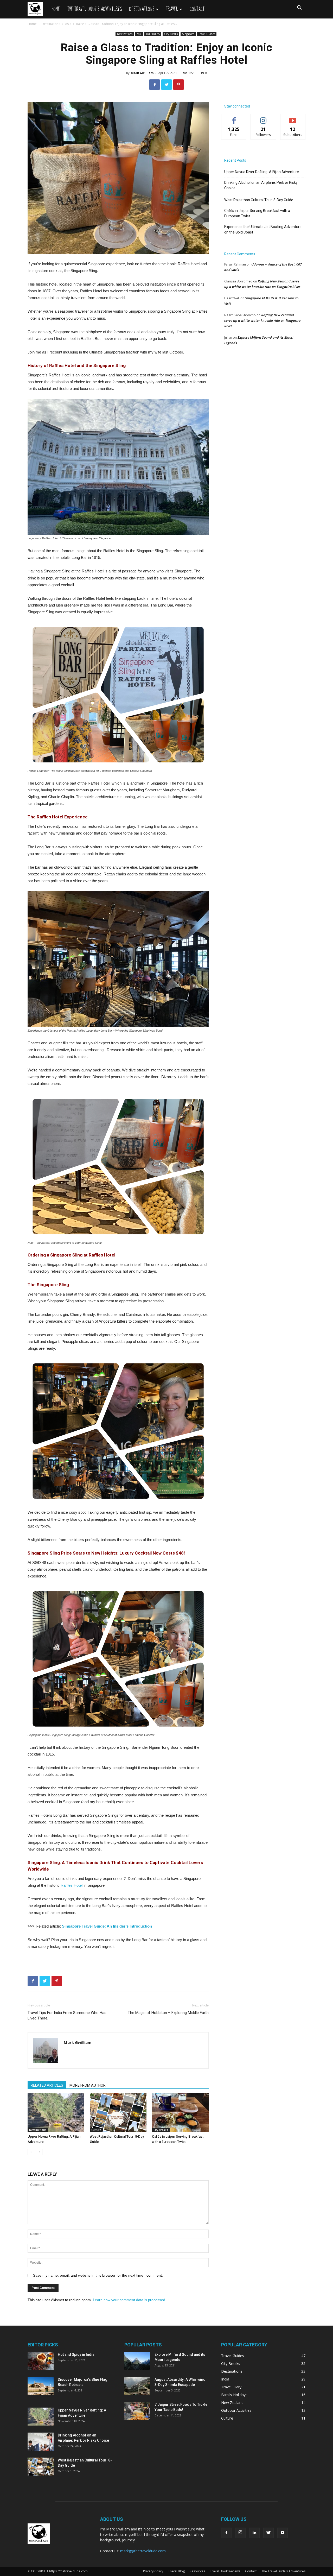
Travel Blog (176, 2571)
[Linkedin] (254, 2533)
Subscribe (293, 118)
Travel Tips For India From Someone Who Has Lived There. (67, 2015)
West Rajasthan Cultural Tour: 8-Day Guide (259, 200)
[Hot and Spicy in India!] (41, 2361)
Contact (197, 9)
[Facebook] (226, 2533)
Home (56, 9)
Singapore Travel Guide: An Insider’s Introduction (107, 1926)
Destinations (142, 9)
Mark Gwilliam (142, 73)
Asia (68, 24)
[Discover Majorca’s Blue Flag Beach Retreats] (41, 2386)
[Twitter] (268, 2533)
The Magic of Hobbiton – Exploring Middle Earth (168, 2013)
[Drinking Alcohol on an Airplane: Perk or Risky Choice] (41, 2442)
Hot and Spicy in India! (77, 2354)
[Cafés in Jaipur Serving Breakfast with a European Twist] (180, 2113)
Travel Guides (207, 34)
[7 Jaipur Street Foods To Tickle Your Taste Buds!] (137, 2411)
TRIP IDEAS (153, 34)
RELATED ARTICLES (47, 2085)
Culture (96, 2130)
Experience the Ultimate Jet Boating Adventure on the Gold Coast (263, 229)
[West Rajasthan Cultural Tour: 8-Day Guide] (118, 2113)
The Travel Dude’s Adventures (95, 9)
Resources (197, 2571)
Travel (172, 9)
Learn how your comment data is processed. (130, 2300)
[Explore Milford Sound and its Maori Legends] (137, 2361)
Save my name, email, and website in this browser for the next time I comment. (98, 2275)
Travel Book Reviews (225, 2571)
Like (234, 118)
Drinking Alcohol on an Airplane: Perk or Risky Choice (261, 185)
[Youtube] (283, 2533)
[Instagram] (240, 2533)
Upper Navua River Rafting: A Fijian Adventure (262, 172)
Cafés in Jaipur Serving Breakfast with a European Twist (257, 213)
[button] (299, 8)
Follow (263, 118)
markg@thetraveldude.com (143, 2551)
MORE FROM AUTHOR (88, 2085)
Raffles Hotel (72, 1885)
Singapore (188, 34)
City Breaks (171, 34)
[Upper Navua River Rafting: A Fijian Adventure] (56, 2113)
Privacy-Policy (153, 2571)
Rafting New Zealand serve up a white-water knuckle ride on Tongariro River (262, 320)
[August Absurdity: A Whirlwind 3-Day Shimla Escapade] (137, 2386)
